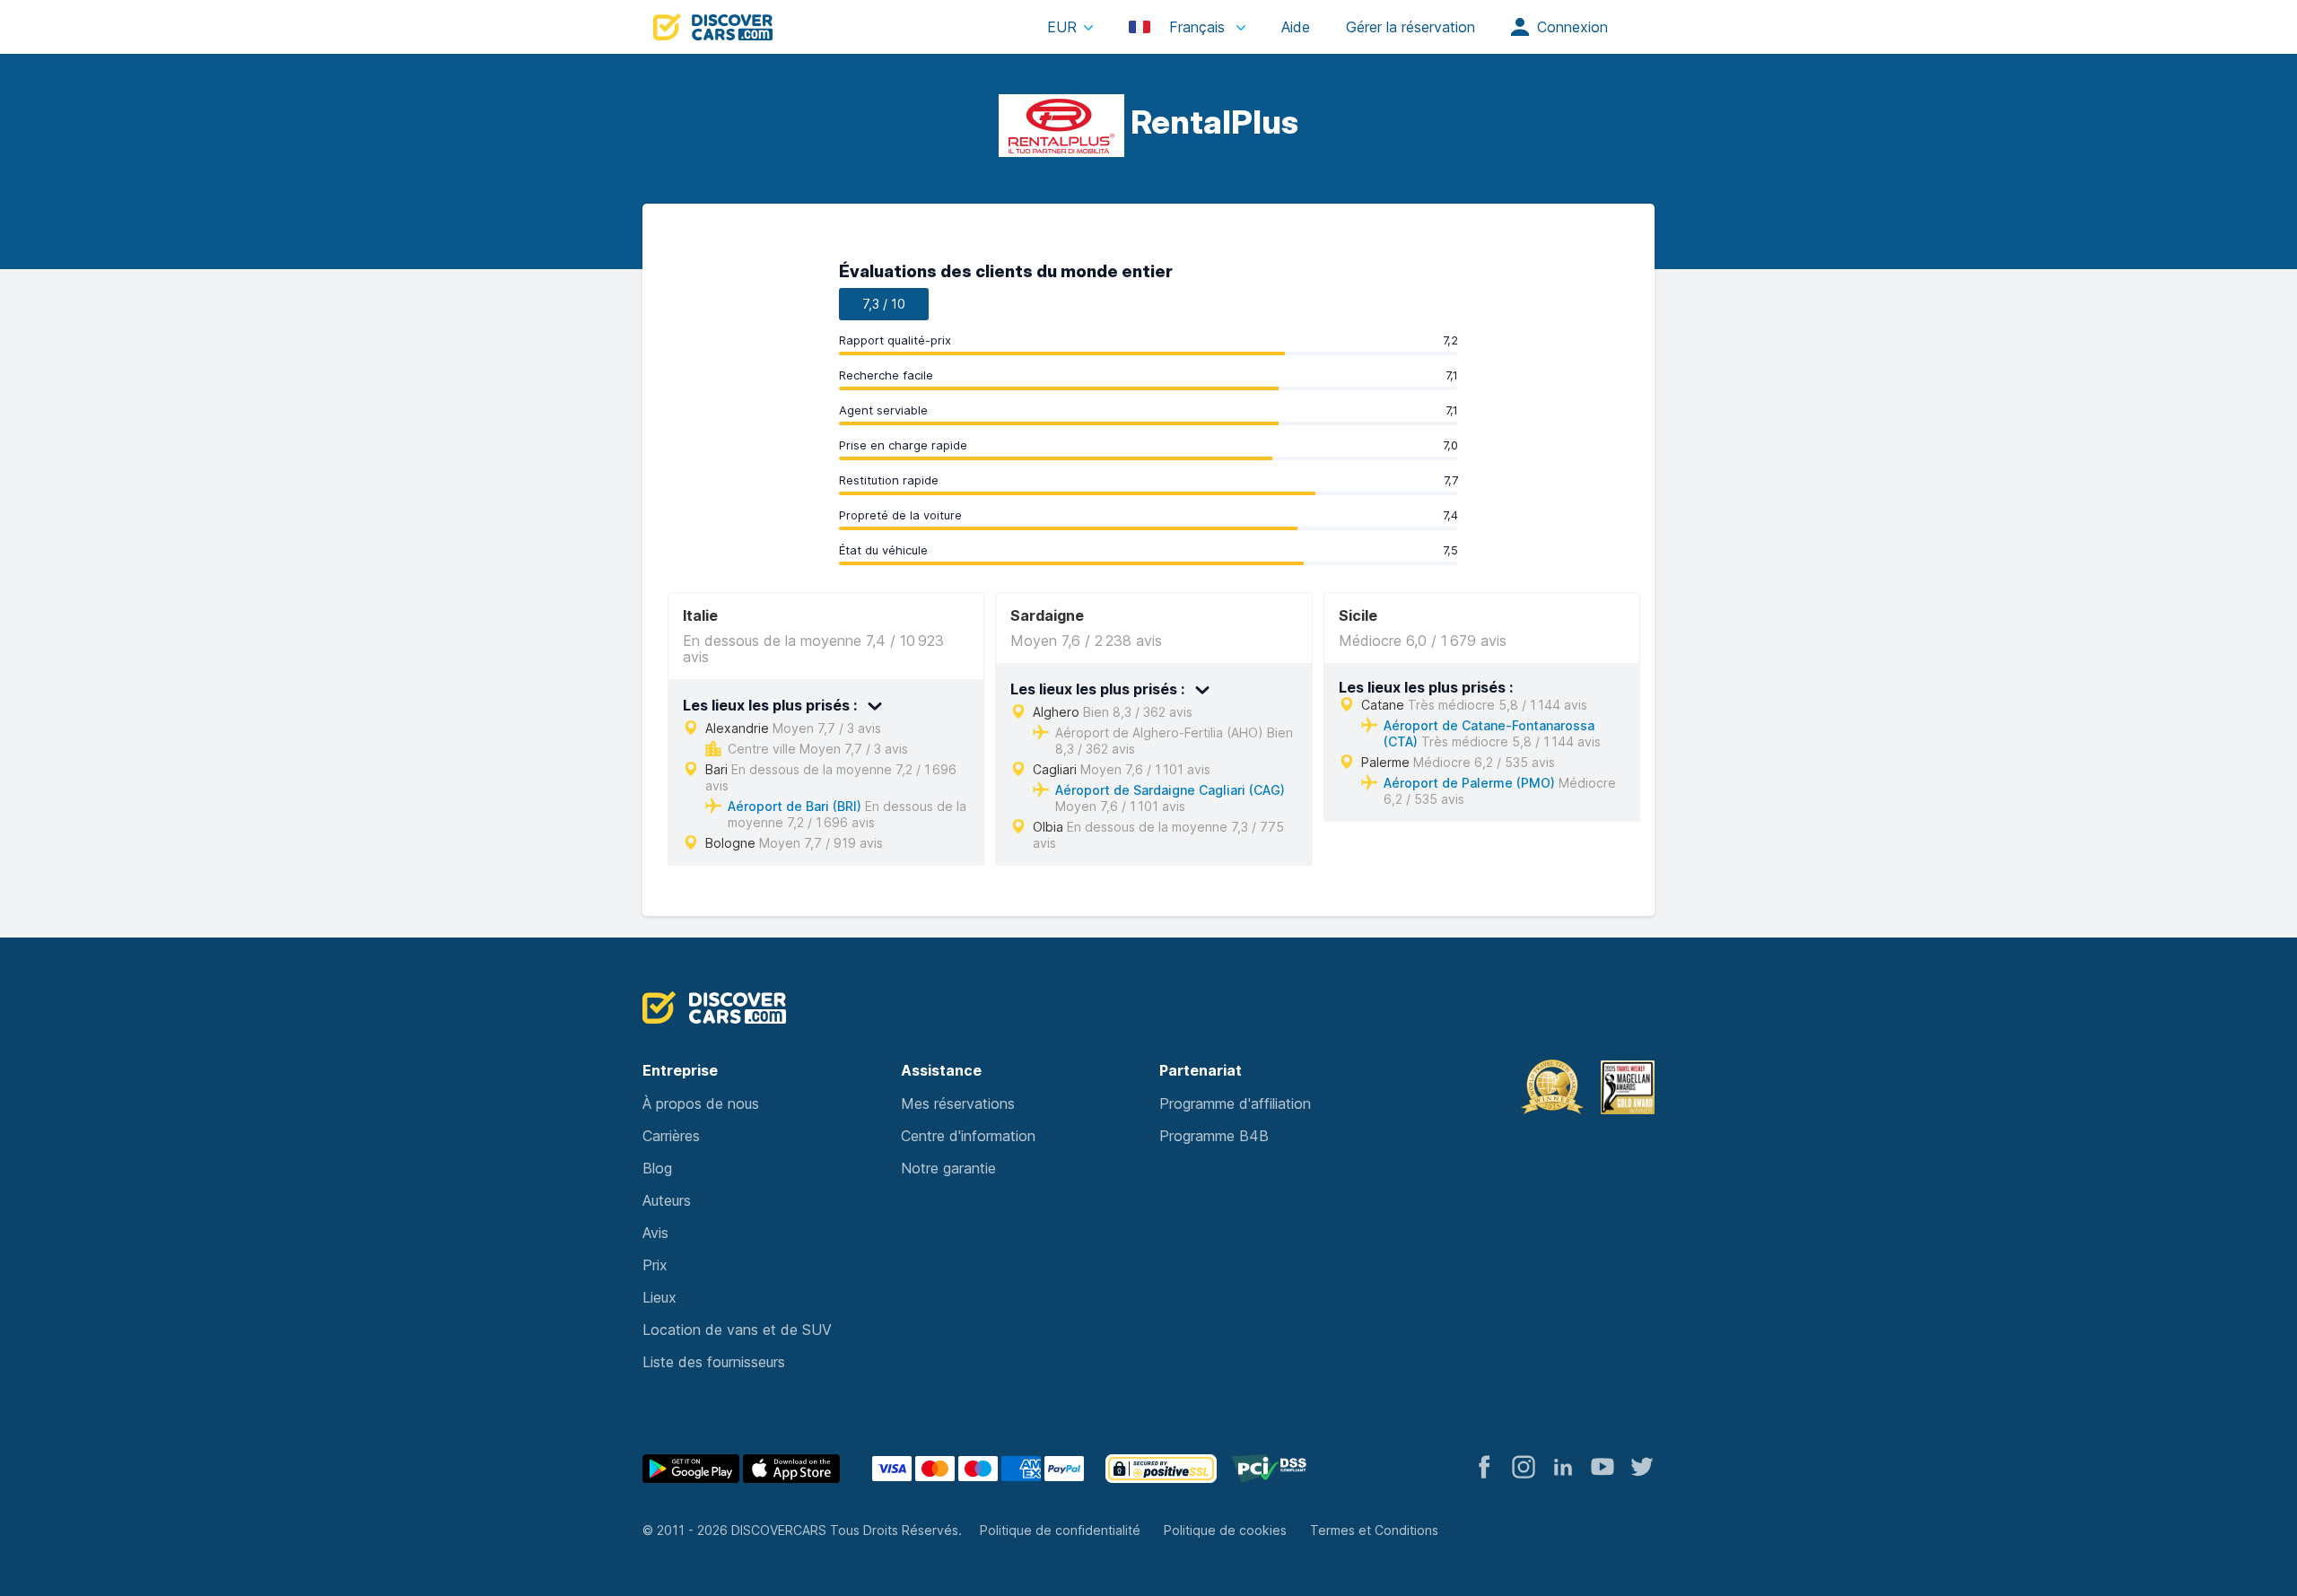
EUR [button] (1062, 27)
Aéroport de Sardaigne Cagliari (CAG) (1170, 790)
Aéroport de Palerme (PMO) (1469, 783)
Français (1197, 27)
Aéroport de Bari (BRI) (795, 806)
